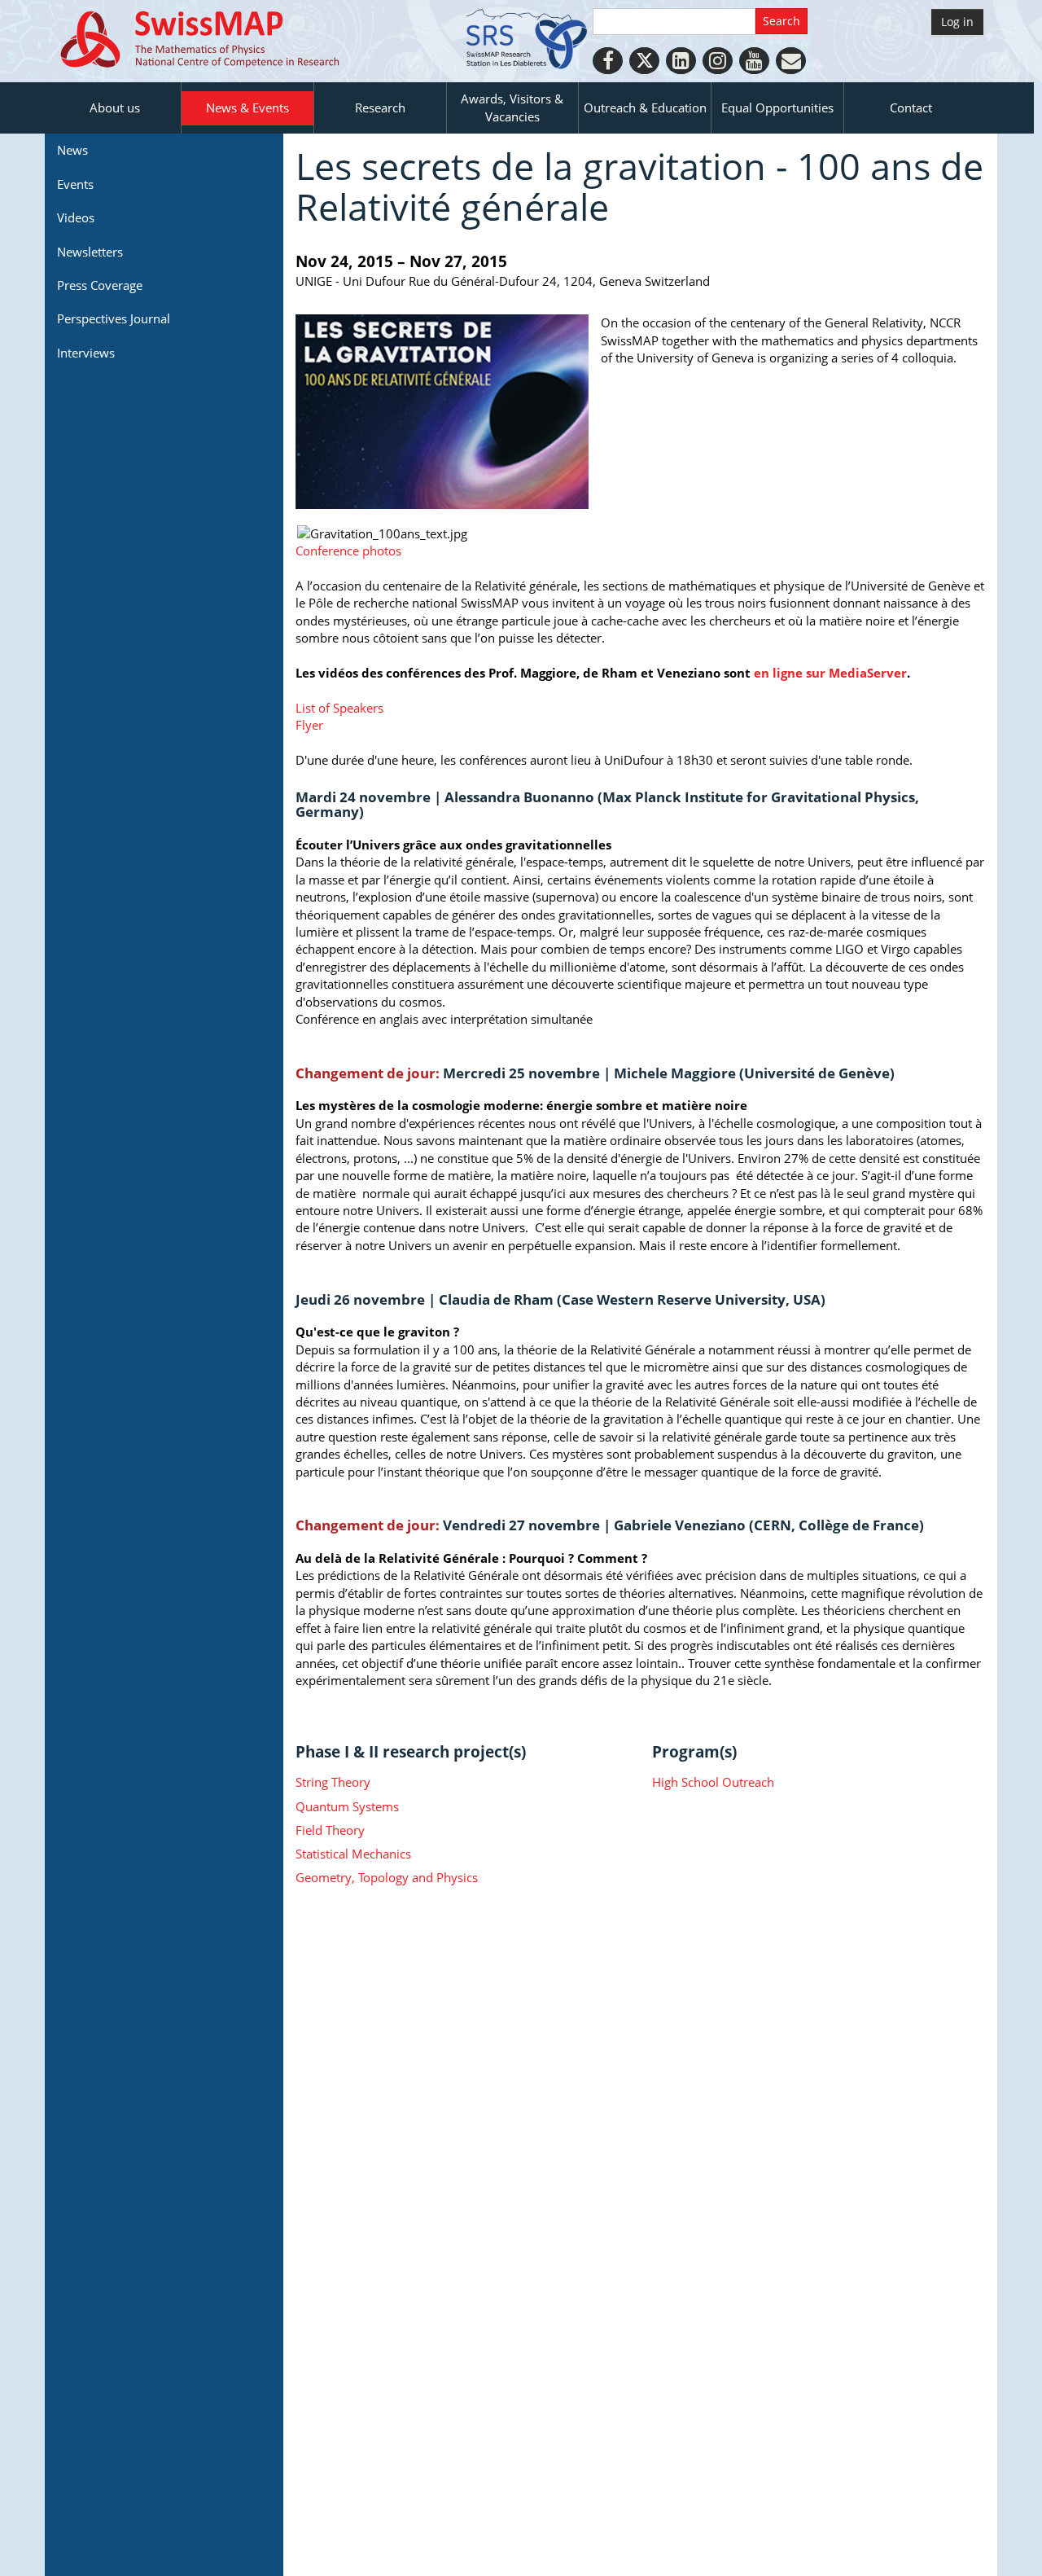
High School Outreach (713, 1782)
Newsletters (90, 252)
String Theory (333, 1782)
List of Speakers (339, 708)
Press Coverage (100, 285)
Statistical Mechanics (353, 1854)
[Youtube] (754, 61)
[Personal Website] (791, 61)
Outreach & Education (645, 108)
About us (115, 108)
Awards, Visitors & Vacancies (512, 107)
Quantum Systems (347, 1806)
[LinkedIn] (681, 61)
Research (380, 108)
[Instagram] (718, 61)
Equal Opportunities (777, 108)
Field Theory (330, 1830)
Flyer (309, 725)
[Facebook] (608, 61)
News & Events (247, 108)
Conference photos (348, 551)
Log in (957, 22)
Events (75, 184)
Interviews (86, 353)
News (72, 150)
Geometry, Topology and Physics (387, 1877)
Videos (76, 217)
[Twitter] (644, 61)
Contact (911, 108)
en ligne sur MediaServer (830, 673)
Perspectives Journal (114, 318)
